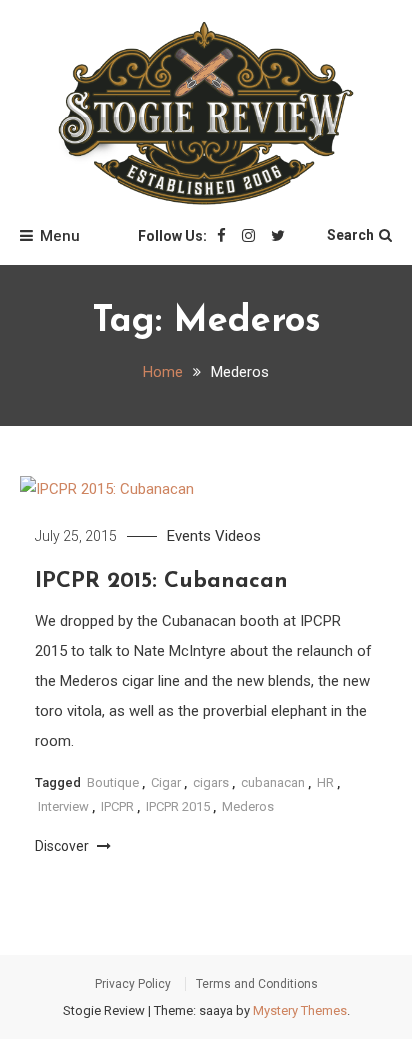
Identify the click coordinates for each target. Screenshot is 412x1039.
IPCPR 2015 (178, 806)
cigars (211, 782)
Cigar (166, 782)
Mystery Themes (300, 1010)
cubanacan (273, 782)
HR (325, 782)
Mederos (248, 806)
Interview (63, 806)
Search (350, 235)
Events (189, 536)
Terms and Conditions (257, 984)
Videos (238, 536)
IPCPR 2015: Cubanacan (161, 581)
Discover (63, 846)
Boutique (113, 782)
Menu (60, 236)
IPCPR (117, 806)
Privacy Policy (133, 984)
